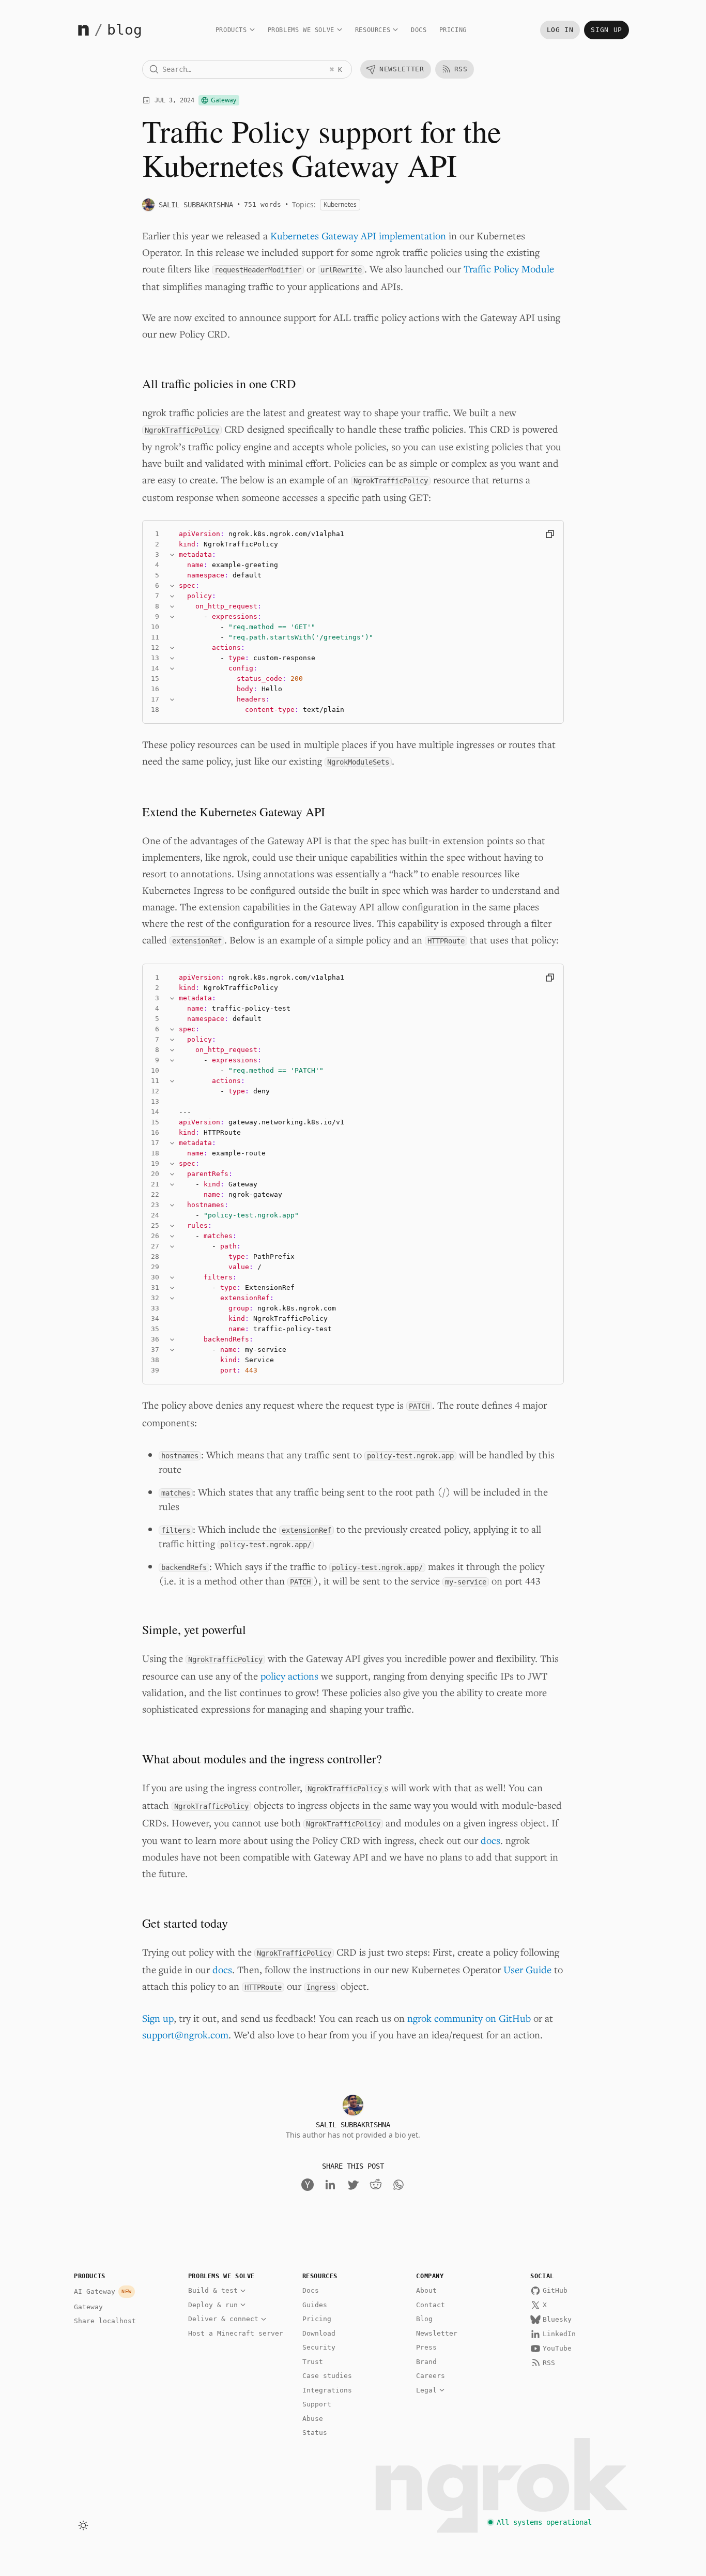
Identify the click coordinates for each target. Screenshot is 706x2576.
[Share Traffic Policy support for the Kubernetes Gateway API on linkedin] (330, 2185)
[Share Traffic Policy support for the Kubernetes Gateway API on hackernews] (308, 2185)
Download (319, 2333)
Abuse (313, 2419)
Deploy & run (213, 2305)
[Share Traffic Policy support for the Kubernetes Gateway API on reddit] (376, 2185)
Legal (426, 2390)
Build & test (213, 2290)
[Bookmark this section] (128, 384)
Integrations (327, 2390)
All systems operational (544, 2522)
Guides (315, 2305)
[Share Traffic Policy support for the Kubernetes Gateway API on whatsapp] (398, 2185)
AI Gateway (103, 2291)
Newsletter (437, 2333)
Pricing (453, 30)
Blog (424, 2319)
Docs (419, 30)
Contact (431, 2305)
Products (231, 30)
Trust (313, 2362)
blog (125, 30)
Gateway (88, 2307)
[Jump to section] (143, 384)
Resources (373, 30)
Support (317, 2404)
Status (315, 2433)
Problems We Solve (301, 30)
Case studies (327, 2376)
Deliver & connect (223, 2319)
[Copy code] (550, 534)
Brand (426, 2362)
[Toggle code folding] (172, 555)
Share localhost (105, 2321)
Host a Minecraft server (236, 2333)
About (426, 2290)
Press (426, 2347)
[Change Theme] (83, 2525)
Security (319, 2347)
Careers (431, 2376)
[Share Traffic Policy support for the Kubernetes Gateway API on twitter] (353, 2185)
